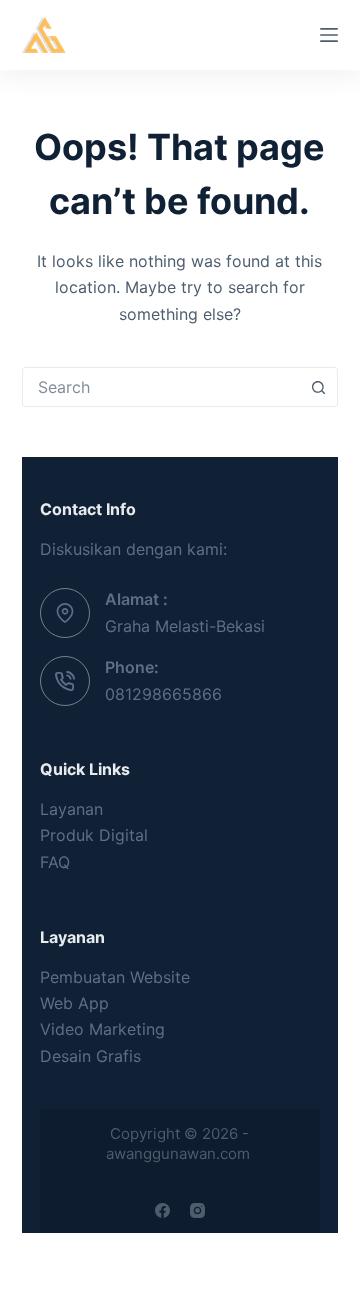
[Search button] (318, 387)
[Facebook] (162, 1210)
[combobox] (161, 387)
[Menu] (329, 35)
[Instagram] (197, 1210)
